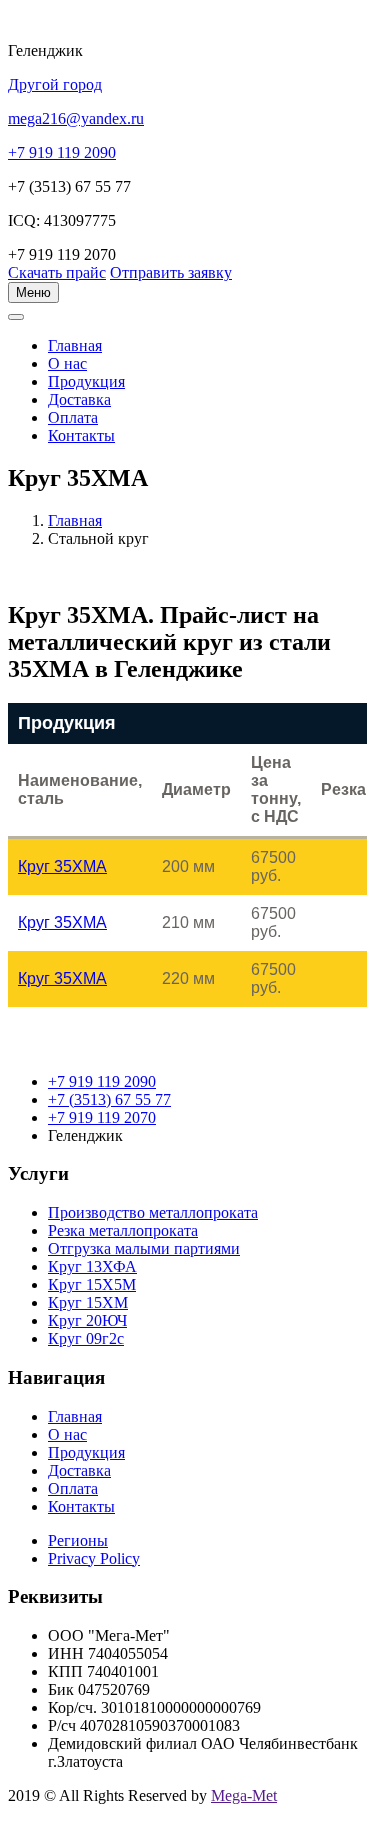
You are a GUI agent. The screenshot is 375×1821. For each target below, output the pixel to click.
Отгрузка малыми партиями (144, 1248)
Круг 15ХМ (88, 1302)
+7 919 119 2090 (102, 1081)
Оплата (73, 417)
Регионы (78, 1540)
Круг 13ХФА (92, 1266)
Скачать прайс (57, 272)
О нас (67, 363)
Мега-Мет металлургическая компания (113, 328)
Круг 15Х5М (92, 1284)
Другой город (55, 84)
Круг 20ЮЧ (87, 1320)
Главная (75, 520)
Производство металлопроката (153, 1212)
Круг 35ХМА (62, 866)
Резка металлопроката (123, 1230)
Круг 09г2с (86, 1338)
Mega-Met (244, 1795)
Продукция (86, 381)
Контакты (81, 435)
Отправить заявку (171, 272)
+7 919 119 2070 (102, 1117)
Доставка (79, 399)
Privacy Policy (94, 1558)
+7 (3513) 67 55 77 (109, 1099)
